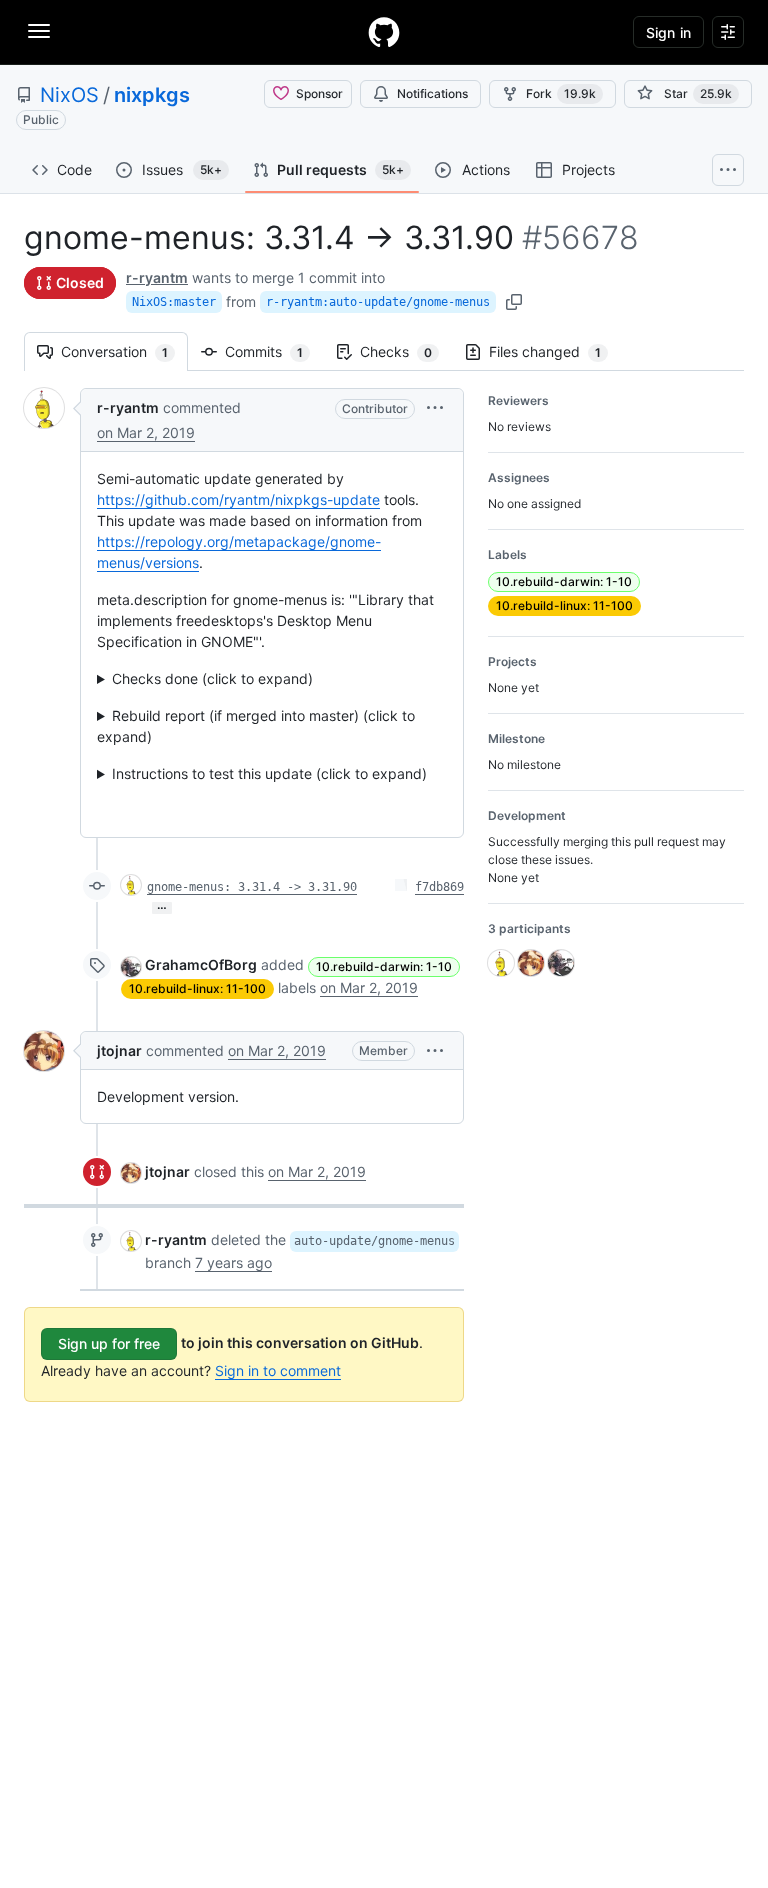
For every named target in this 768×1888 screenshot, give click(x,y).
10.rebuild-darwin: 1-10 (384, 966)
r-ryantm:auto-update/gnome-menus (378, 302)
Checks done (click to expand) (212, 678)
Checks (406, 351)
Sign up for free (109, 1343)
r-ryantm (157, 277)
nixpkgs (152, 95)
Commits (274, 351)
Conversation (124, 351)
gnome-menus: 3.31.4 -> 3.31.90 (252, 887)
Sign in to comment (278, 1370)
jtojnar (119, 1050)
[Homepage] (384, 32)
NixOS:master (174, 302)
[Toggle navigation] (39, 31)
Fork (561, 93)
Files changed (555, 351)
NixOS (69, 95)
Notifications (432, 93)
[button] (435, 407)
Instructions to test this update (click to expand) (269, 773)
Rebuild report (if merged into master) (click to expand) (256, 726)
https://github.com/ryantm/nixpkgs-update (238, 499)
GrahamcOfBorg (201, 964)
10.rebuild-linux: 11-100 (197, 988)
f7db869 (439, 887)
